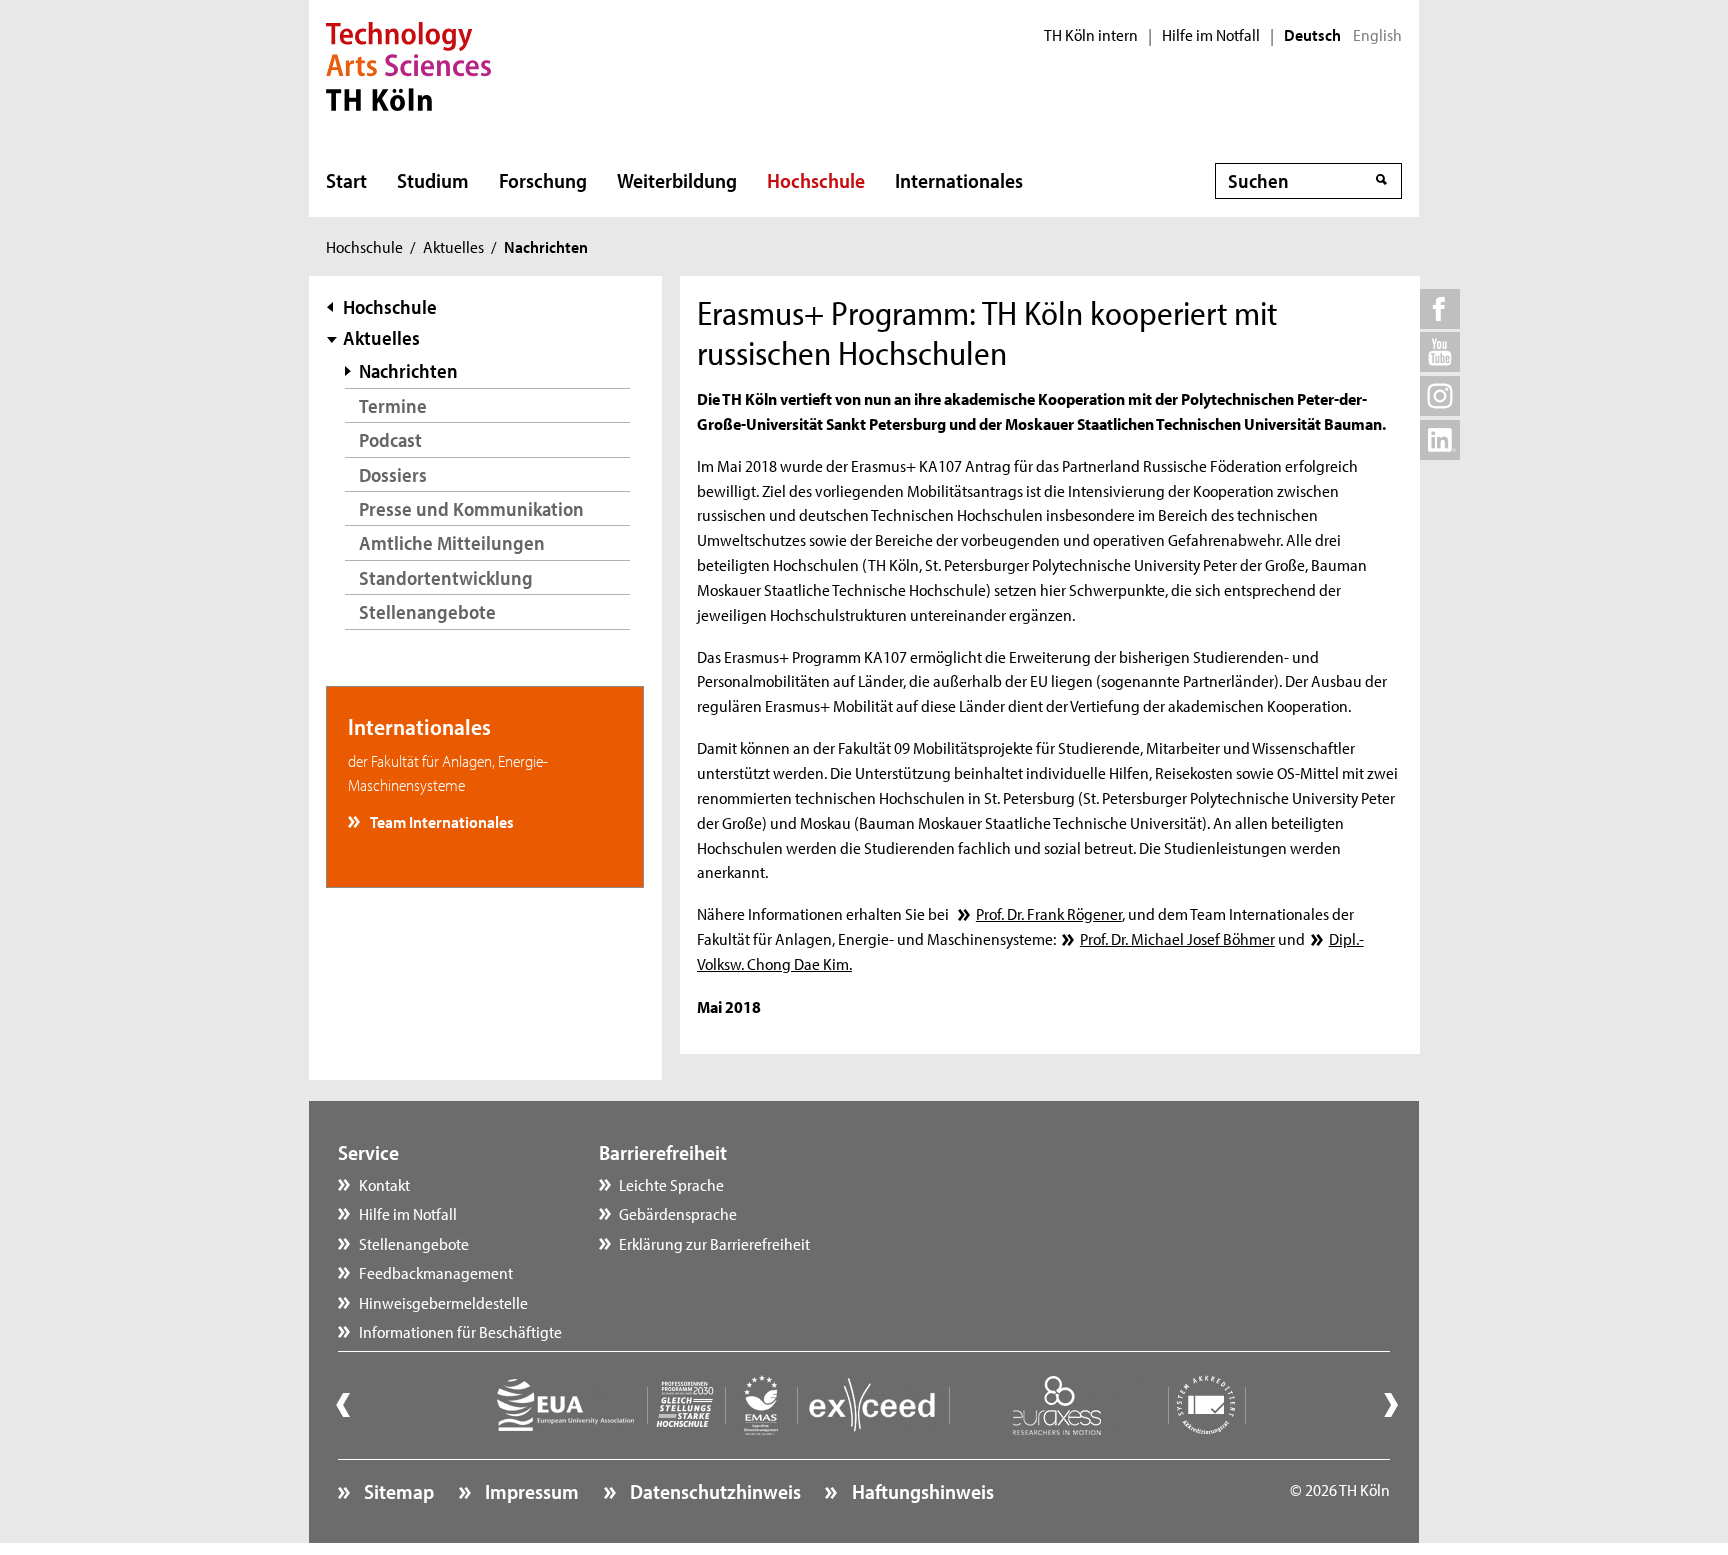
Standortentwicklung (446, 577)
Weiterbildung (677, 180)
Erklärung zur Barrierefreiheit (714, 1243)
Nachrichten (408, 370)
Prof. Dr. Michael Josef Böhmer (1177, 938)
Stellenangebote (427, 611)
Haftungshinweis (920, 1491)
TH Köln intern (1091, 35)
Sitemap (397, 1491)
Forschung (543, 180)
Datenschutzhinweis (713, 1491)
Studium (433, 180)
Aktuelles (453, 246)
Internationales (959, 180)
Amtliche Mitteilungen (452, 542)
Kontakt (384, 1184)
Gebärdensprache (678, 1213)
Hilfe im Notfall (1211, 35)
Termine (393, 405)
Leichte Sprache (671, 1184)
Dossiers (393, 474)
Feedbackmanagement (436, 1272)
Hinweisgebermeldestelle (443, 1302)
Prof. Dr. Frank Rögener (1048, 913)
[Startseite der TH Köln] (408, 64)
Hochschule (816, 180)
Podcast (390, 439)
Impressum (530, 1491)
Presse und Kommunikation (471, 508)
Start (346, 180)
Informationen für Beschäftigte (460, 1331)
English (1377, 35)
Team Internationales (441, 821)
